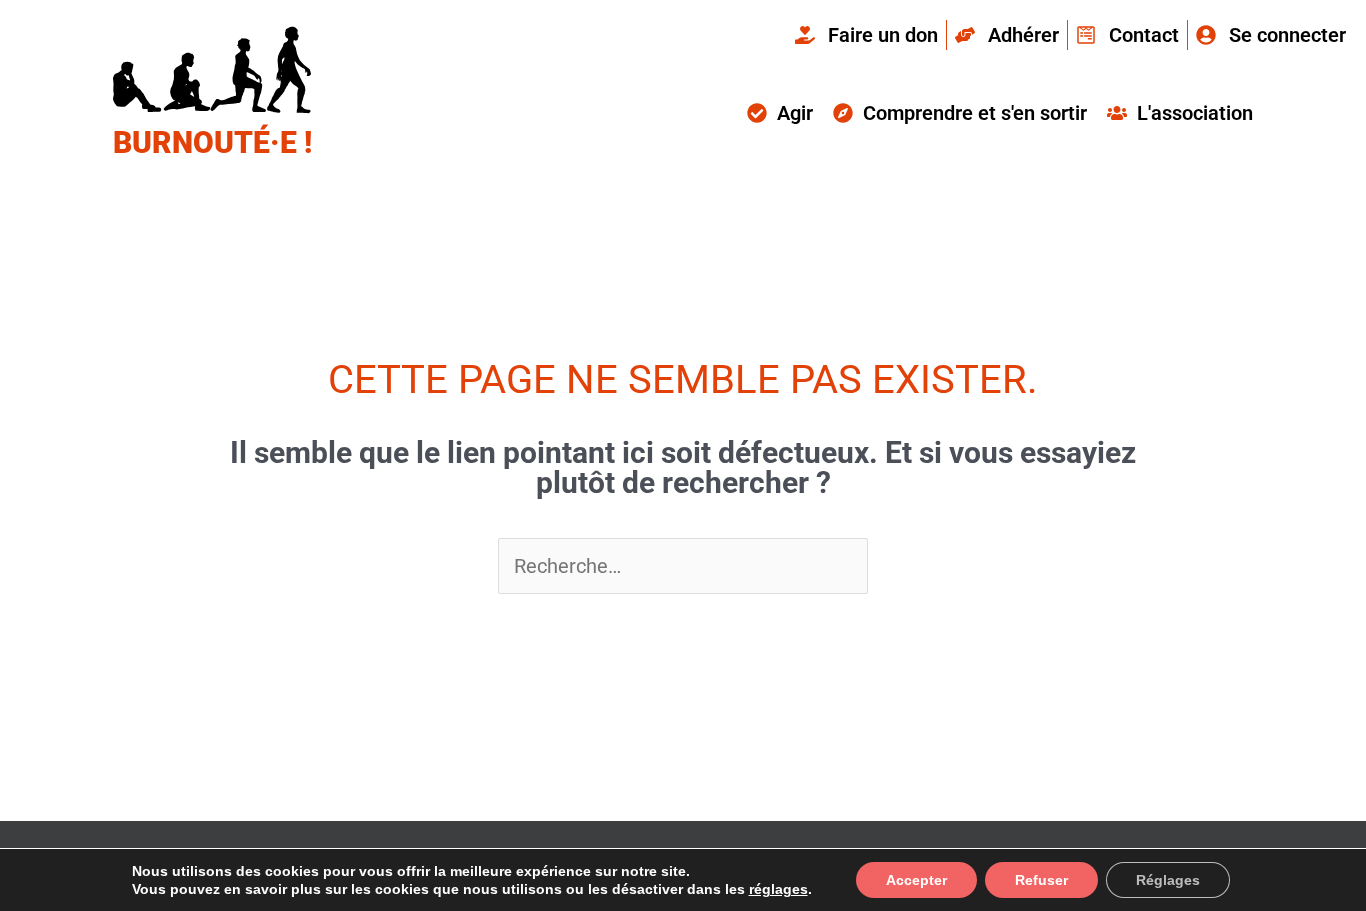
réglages (778, 889)
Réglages (1168, 880)
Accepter (916, 880)
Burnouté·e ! (212, 142)
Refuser (1041, 880)
